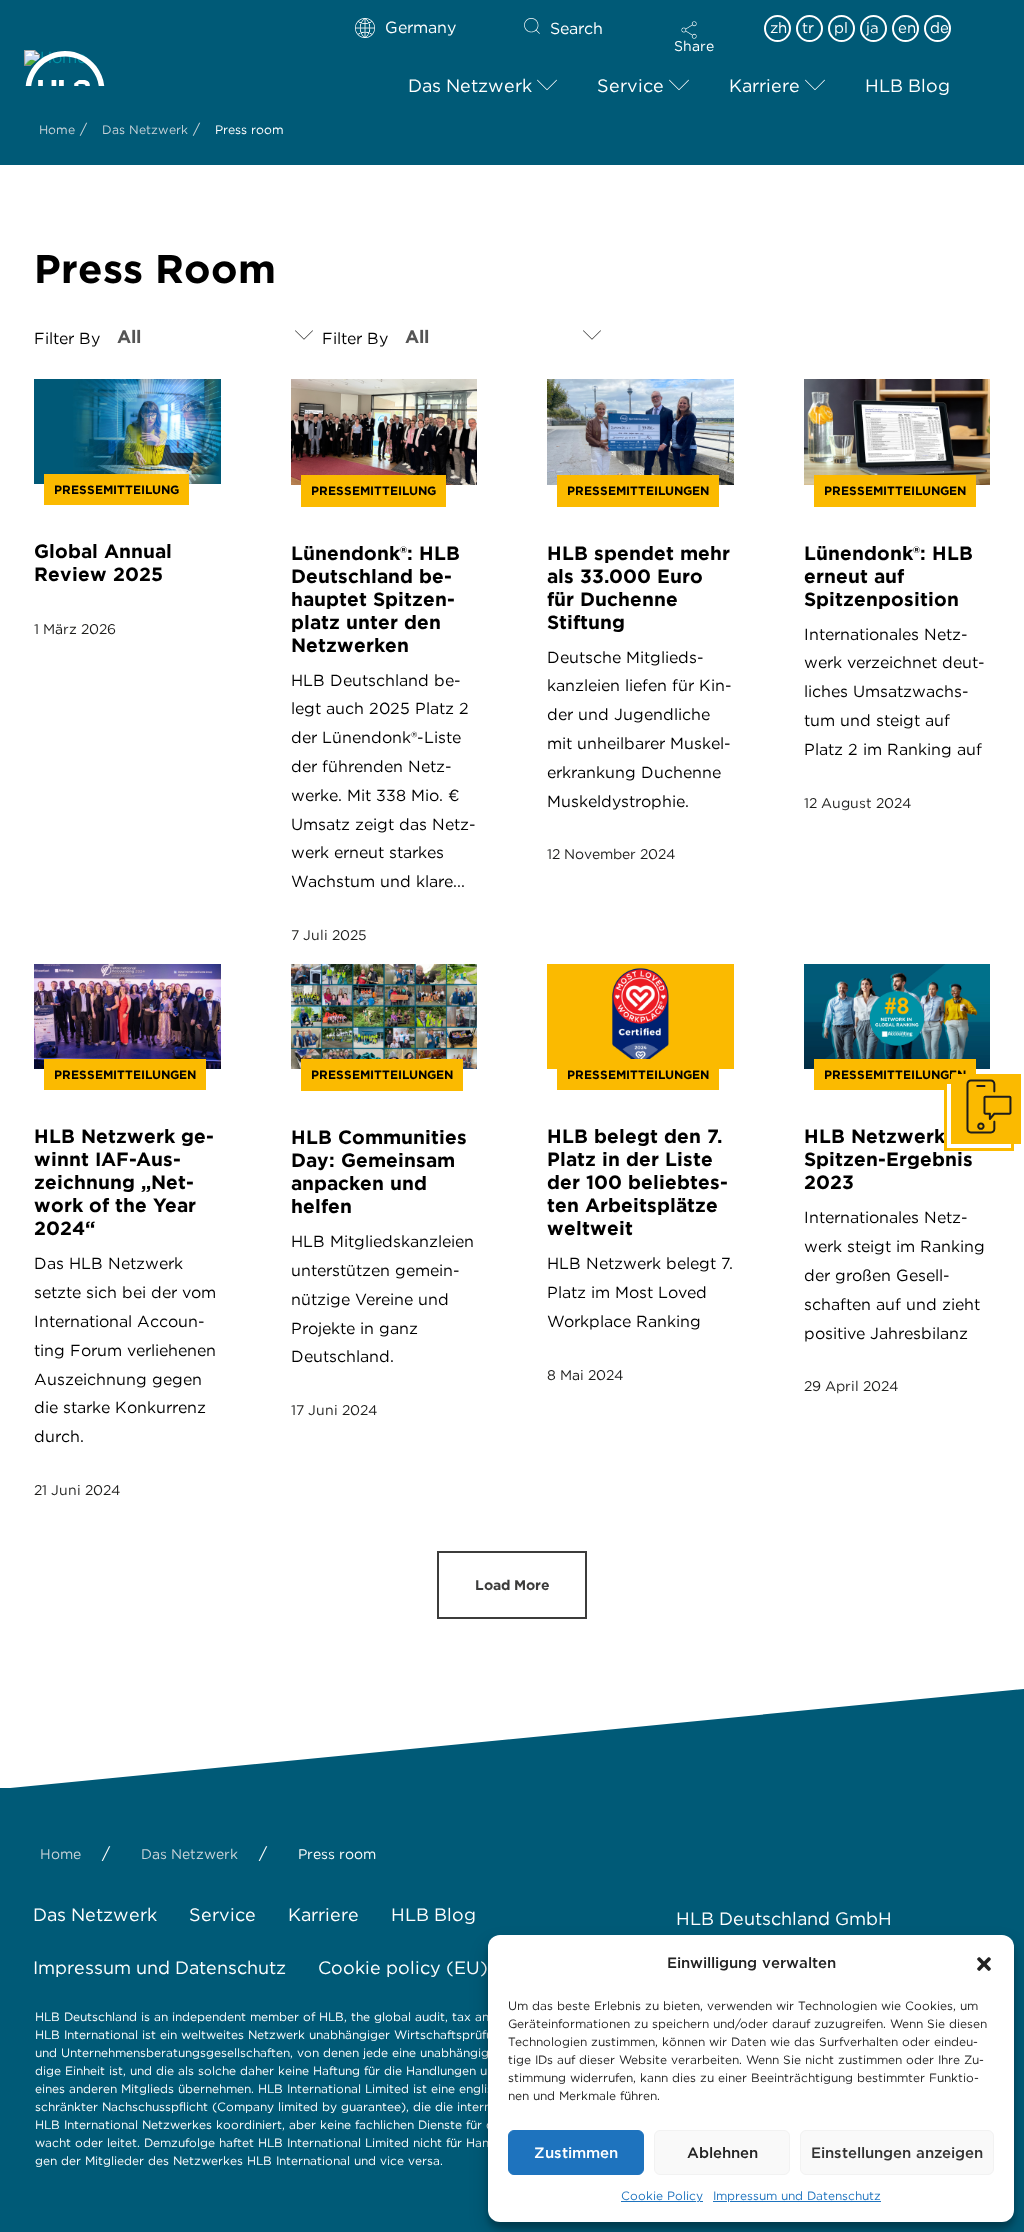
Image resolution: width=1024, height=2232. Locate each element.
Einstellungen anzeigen (897, 2153)
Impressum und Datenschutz (797, 2195)
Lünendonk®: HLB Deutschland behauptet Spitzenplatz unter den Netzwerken (375, 599)
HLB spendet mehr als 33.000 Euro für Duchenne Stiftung (638, 588)
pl (841, 28)
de (939, 28)
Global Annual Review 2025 (103, 563)
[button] (984, 1964)
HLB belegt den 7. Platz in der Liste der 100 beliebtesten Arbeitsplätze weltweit (637, 1182)
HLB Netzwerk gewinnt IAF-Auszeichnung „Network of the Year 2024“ (124, 1182)
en (907, 28)
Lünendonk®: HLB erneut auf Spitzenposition (888, 576)
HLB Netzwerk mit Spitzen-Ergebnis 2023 (893, 1159)
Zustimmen (576, 2153)
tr (808, 28)
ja (872, 28)
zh (778, 28)
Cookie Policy (662, 2195)
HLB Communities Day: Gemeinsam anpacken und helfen (379, 1172)
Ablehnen (722, 2153)
